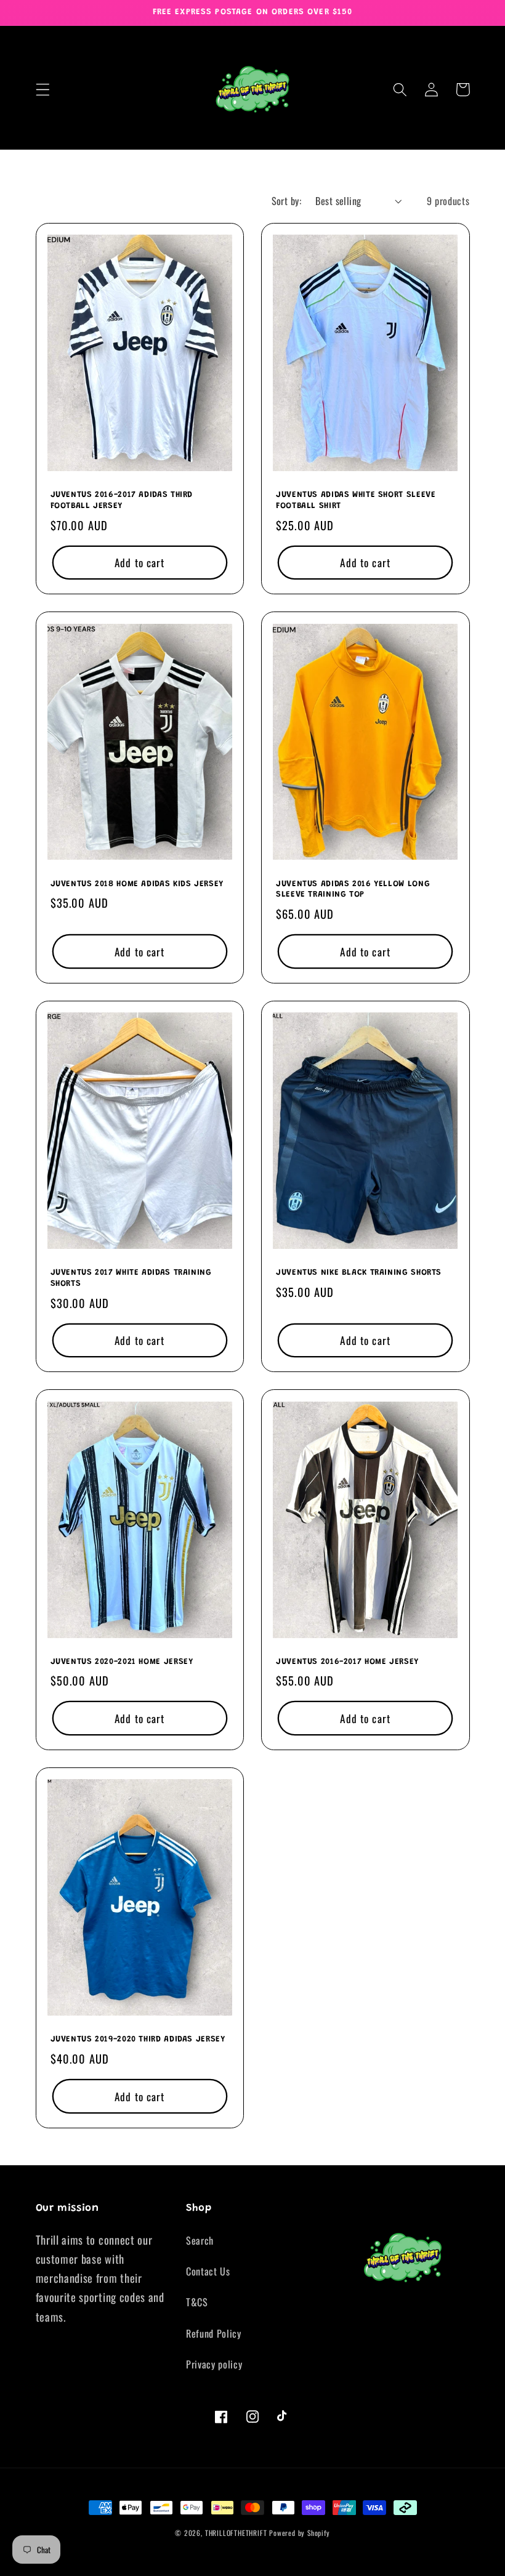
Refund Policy (214, 2333)
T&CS (197, 2302)
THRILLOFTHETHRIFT (236, 2533)
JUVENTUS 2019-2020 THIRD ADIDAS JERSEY (138, 2040)
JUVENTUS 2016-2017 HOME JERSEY (347, 1662)
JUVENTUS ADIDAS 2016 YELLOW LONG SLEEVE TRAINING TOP (353, 890)
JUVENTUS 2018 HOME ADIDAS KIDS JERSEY (137, 884)
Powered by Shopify (300, 2533)
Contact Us (208, 2271)
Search (200, 2240)
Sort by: (287, 201)
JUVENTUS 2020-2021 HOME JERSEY (122, 1662)
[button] (43, 90)
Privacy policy (214, 2364)
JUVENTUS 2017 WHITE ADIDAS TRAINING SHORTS (131, 1278)
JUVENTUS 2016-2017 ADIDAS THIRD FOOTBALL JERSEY (122, 501)
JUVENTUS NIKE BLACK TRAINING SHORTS (359, 1273)
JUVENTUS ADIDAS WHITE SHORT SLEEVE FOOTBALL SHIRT (356, 501)
